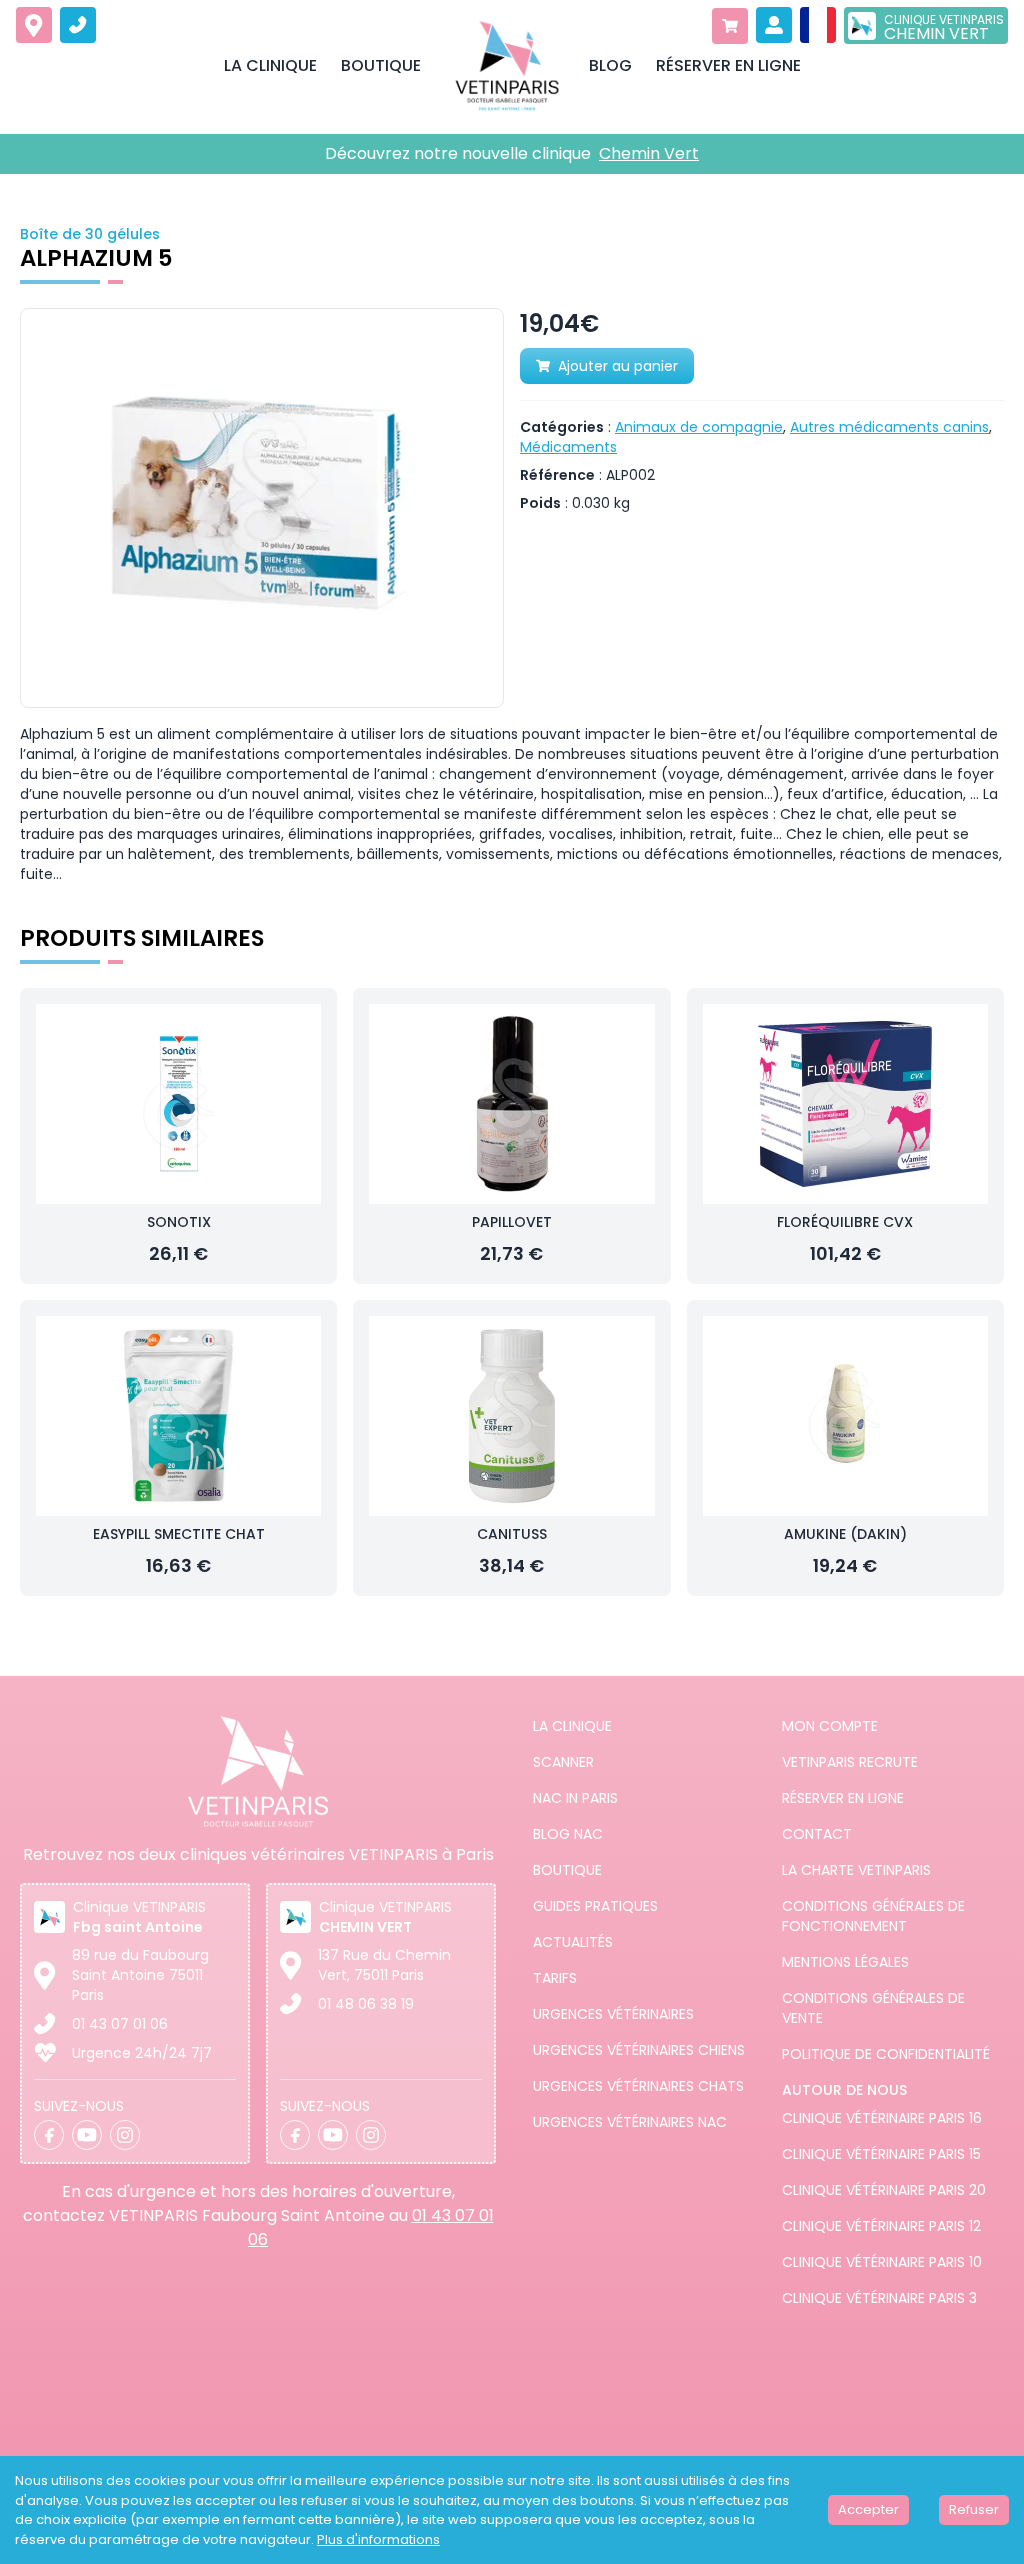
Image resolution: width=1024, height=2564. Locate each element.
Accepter (868, 2509)
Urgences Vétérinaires (613, 2014)
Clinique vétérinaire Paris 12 (881, 2226)
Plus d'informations (378, 2539)
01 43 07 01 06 (120, 2024)
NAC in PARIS (575, 1798)
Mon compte (830, 1726)
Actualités (573, 1942)
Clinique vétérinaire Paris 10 (882, 2262)
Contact (817, 1834)
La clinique (572, 1726)
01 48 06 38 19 (366, 2004)
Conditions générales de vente (873, 2008)
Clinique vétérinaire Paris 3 (879, 2298)
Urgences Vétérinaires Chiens (639, 2050)
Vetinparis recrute (850, 1762)
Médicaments (568, 447)
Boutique (567, 1870)
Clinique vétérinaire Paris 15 (881, 2154)
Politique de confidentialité (886, 2054)
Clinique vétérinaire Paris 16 (882, 2118)
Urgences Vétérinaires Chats (638, 2086)
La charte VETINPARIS (856, 1870)
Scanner (563, 1762)
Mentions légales (845, 1962)
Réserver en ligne (843, 1798)
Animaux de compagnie (699, 427)
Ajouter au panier (618, 366)
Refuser (974, 2509)
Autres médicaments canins (889, 427)
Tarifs (555, 1978)
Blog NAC (568, 1834)
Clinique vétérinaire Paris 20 (884, 2190)
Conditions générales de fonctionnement (873, 1916)
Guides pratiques (595, 1906)
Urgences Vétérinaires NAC (630, 2122)
